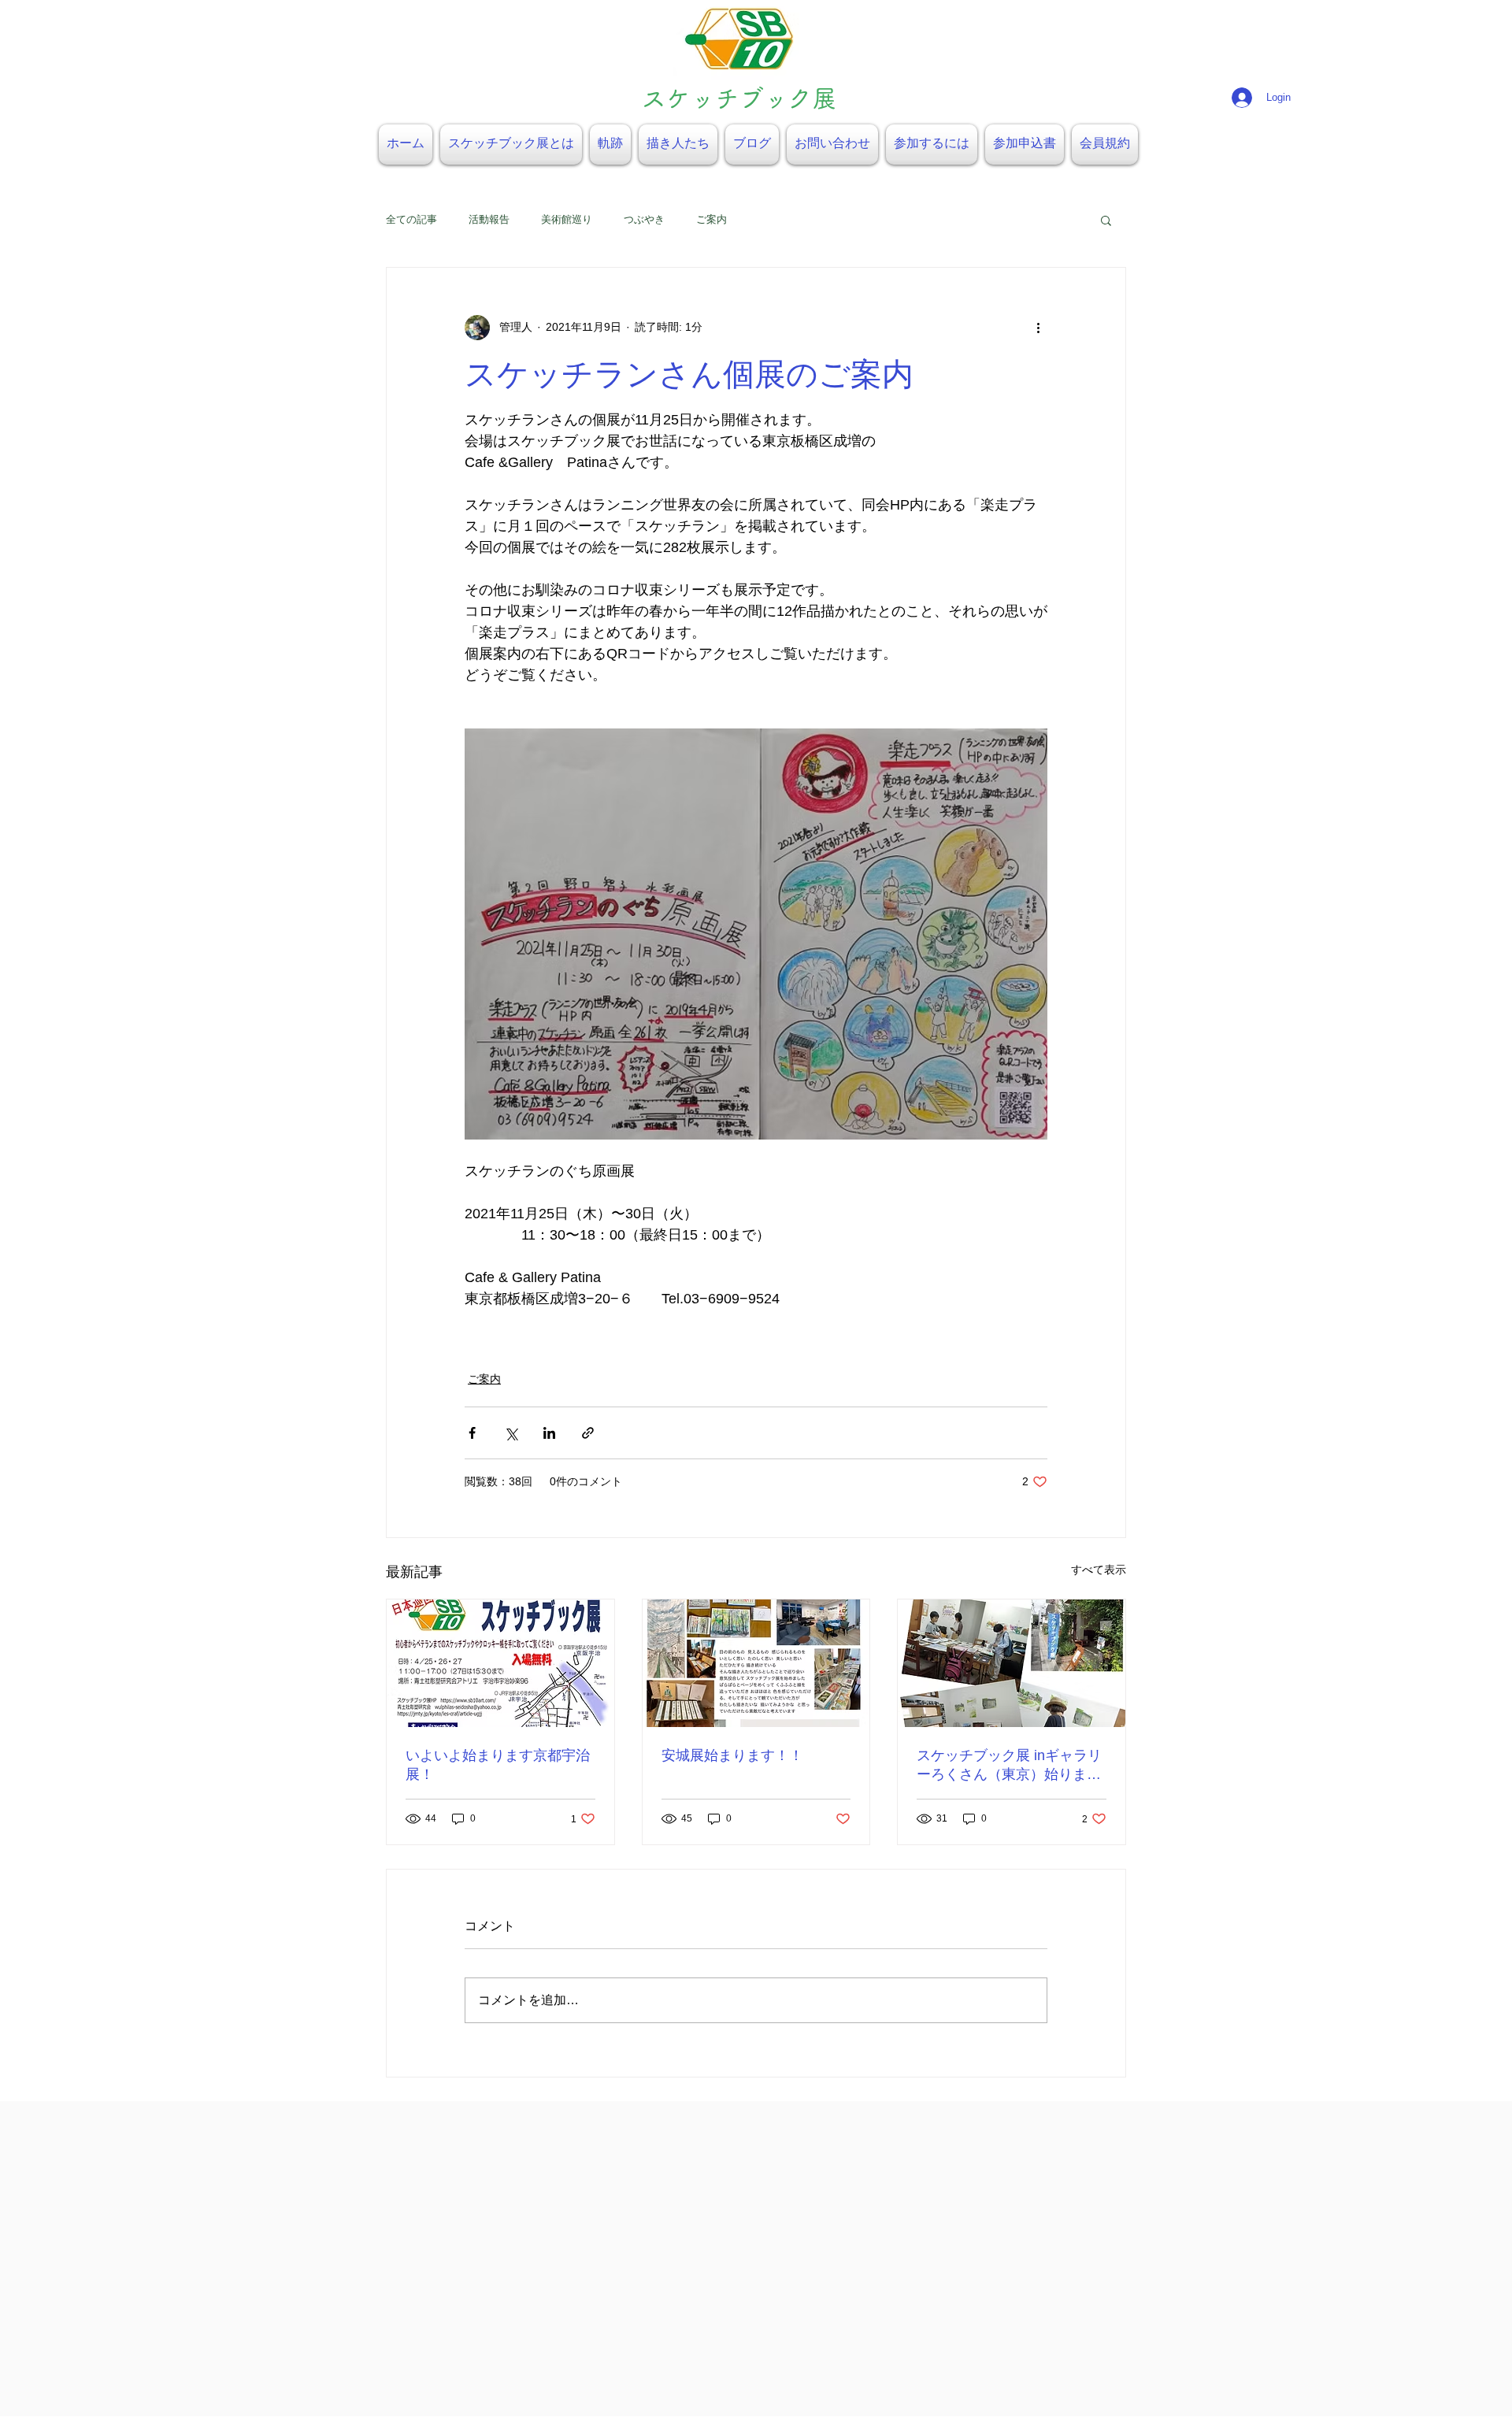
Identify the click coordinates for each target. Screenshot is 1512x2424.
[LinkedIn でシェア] (549, 1433)
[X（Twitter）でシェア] (511, 1433)
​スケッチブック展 (739, 98)
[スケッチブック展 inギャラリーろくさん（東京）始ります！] (1012, 1663)
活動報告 (489, 219)
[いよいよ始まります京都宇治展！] (500, 1663)
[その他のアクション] (1038, 328)
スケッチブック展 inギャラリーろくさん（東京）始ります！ (1009, 1766)
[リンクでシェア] (588, 1433)
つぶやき (644, 219)
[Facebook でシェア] (472, 1433)
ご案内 (712, 219)
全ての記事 (411, 219)
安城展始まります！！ (732, 1755)
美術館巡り (567, 219)
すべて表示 (1099, 1570)
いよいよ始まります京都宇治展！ (498, 1765)
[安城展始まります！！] (756, 1663)
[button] (1106, 220)
